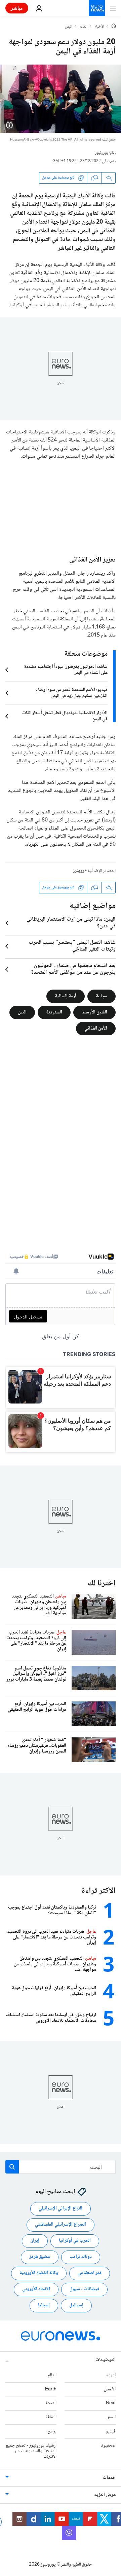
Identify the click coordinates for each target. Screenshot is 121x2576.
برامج (52, 2431)
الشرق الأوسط (94, 1012)
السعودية (54, 1012)
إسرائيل (76, 2306)
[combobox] (61, 2167)
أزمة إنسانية (66, 996)
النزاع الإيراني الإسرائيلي (61, 2209)
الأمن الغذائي (96, 1028)
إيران (35, 2241)
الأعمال (110, 2389)
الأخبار (99, 27)
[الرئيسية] (114, 27)
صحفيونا (108, 2446)
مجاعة (102, 996)
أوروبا (111, 2375)
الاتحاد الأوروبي (36, 2290)
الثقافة (51, 2418)
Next (111, 2404)
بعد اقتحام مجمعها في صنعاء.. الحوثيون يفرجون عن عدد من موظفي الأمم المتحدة (73, 969)
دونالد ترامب (81, 2257)
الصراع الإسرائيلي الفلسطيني (61, 2225)
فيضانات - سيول (84, 2290)
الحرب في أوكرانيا (75, 2241)
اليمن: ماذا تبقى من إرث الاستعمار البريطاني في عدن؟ (71, 923)
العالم (84, 27)
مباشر (17, 8)
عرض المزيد (105, 2495)
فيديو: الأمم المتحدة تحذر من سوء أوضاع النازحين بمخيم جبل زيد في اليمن (71, 693)
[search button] (12, 2167)
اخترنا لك (102, 1584)
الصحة (51, 2404)
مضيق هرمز (40, 2257)
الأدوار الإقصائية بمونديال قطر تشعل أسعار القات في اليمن (65, 716)
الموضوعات (106, 2360)
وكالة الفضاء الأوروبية (39, 2273)
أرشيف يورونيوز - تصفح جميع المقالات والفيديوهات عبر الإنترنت (31, 2451)
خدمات (109, 2478)
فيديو (111, 2431)
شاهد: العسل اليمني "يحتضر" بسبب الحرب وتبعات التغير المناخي (72, 946)
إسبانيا (44, 2306)
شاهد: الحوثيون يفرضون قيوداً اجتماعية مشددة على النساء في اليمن (66, 670)
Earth (51, 2389)
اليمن (69, 27)
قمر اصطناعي (90, 2273)
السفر (111, 2418)
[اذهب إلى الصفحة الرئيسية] (97, 8)
